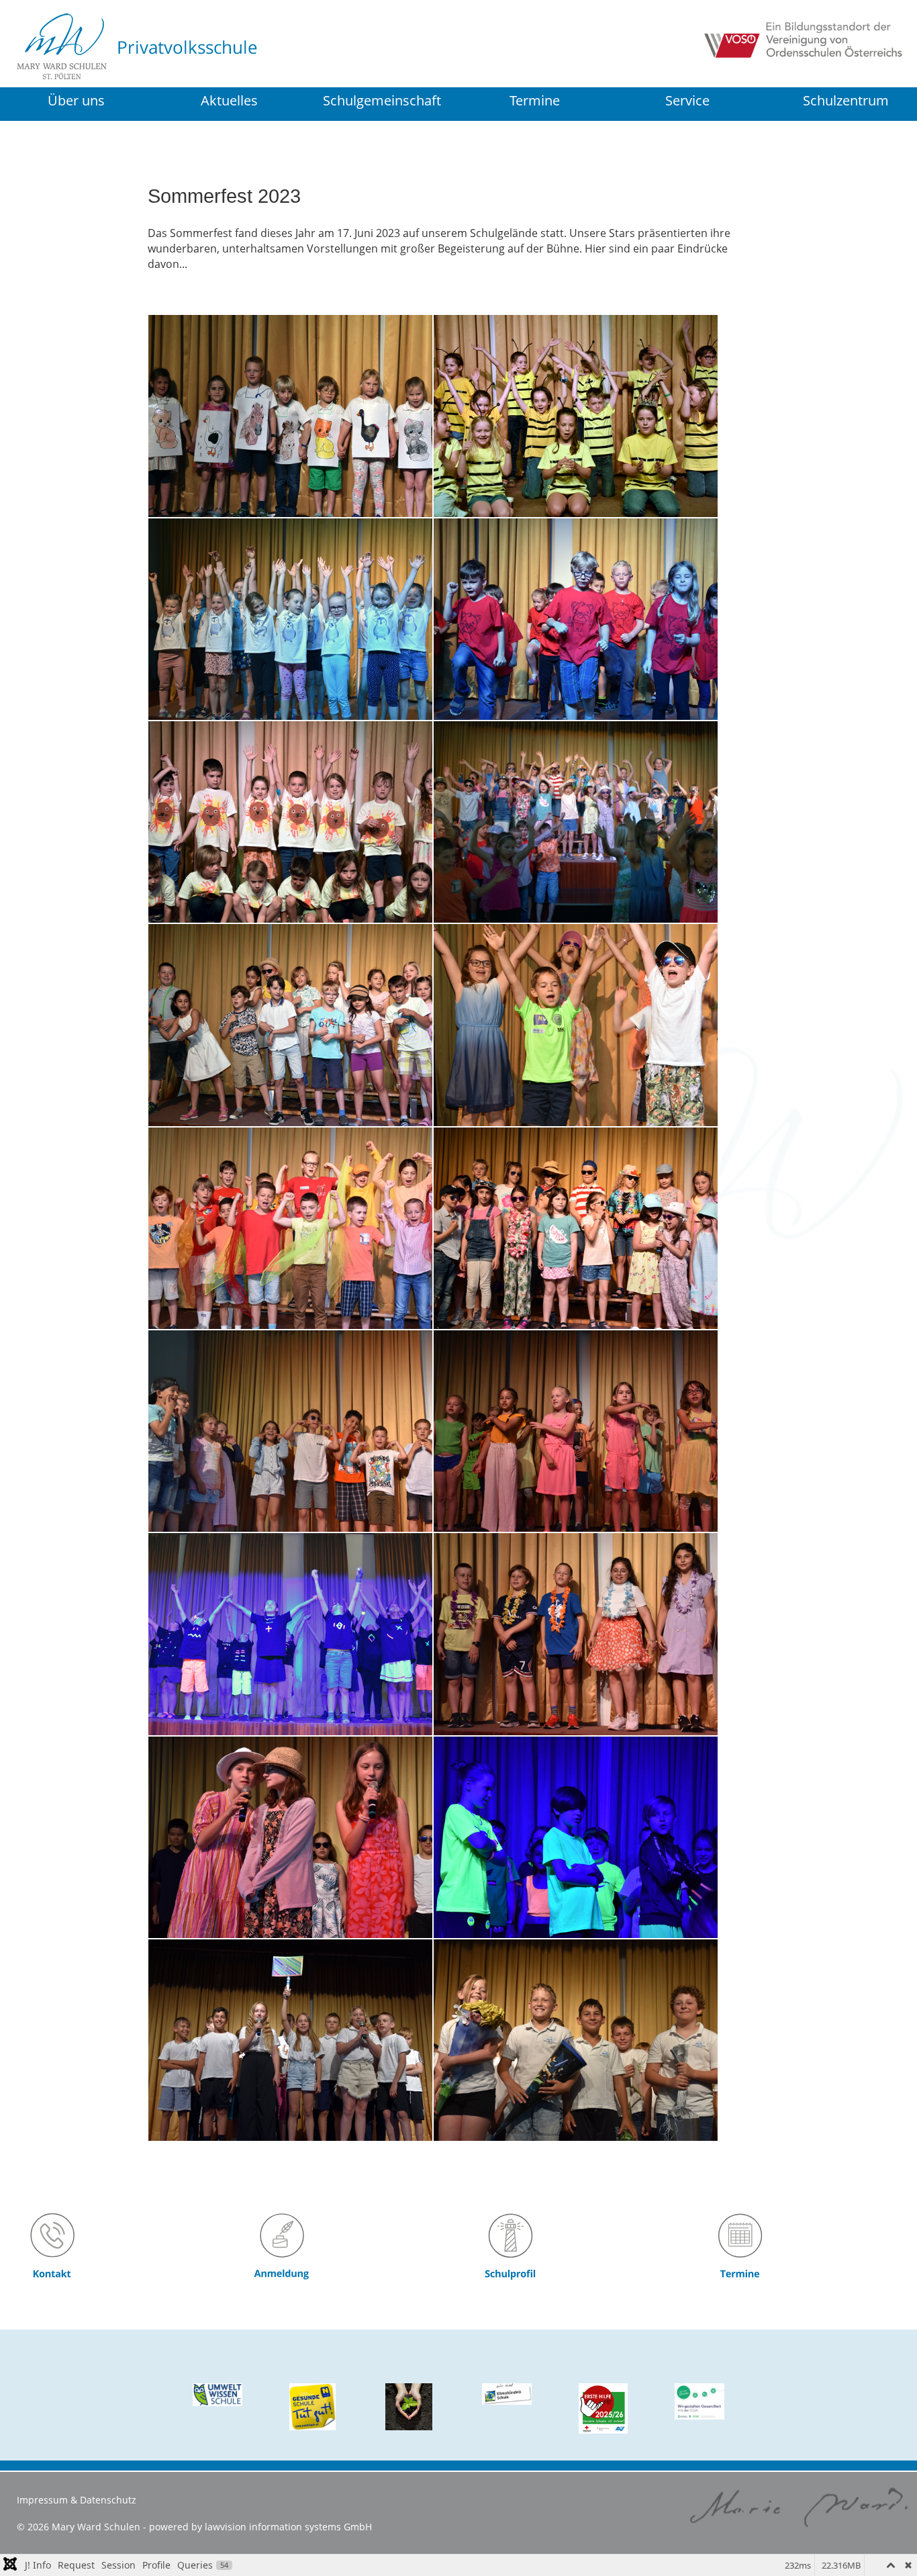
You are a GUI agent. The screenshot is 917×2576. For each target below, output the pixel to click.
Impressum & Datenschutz (77, 2500)
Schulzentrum (846, 102)
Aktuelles (229, 100)
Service (687, 100)
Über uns (76, 100)
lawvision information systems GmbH (288, 2527)
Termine (535, 100)
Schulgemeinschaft (382, 100)
